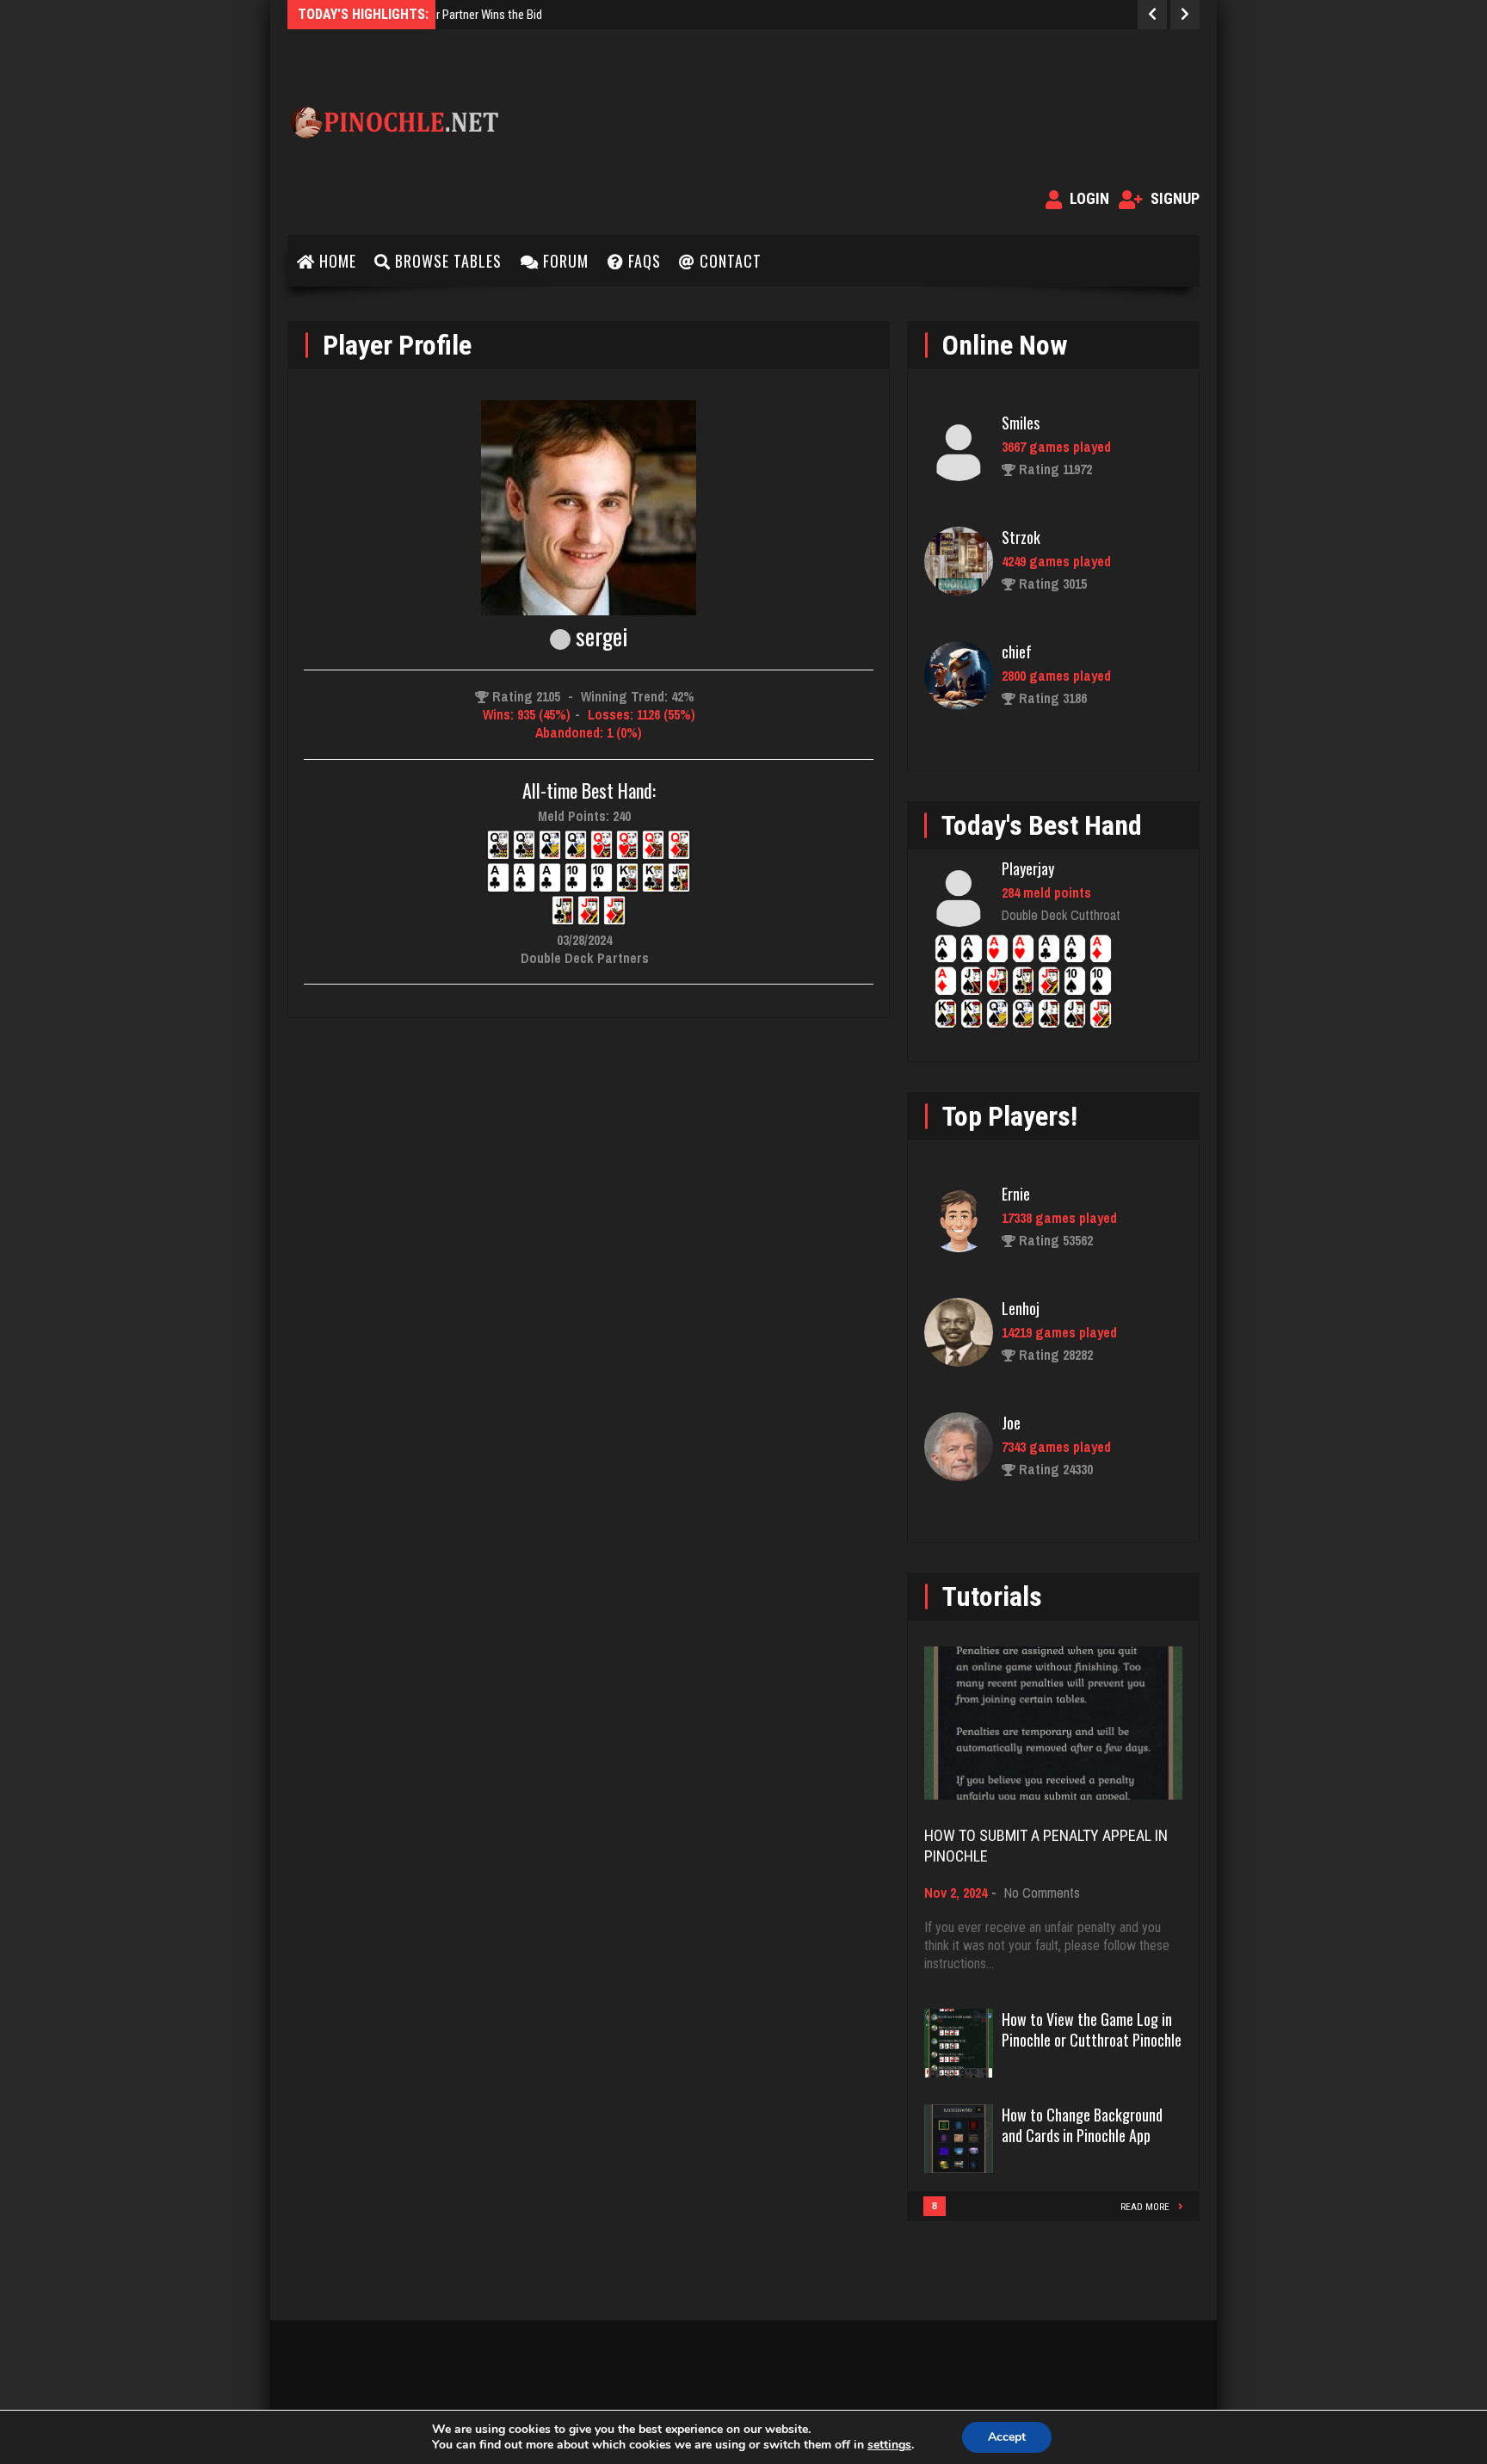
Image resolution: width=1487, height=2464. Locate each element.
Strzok (1021, 537)
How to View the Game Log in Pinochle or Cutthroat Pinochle (1092, 2029)
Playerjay (1028, 868)
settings (889, 2445)
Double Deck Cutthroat (1061, 915)
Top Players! (1010, 1116)
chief (1017, 652)
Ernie (1016, 1194)
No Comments (1042, 1893)
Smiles (1021, 423)
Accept (1007, 2437)
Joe (1011, 1423)
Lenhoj (1021, 1308)
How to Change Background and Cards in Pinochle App (1082, 2125)
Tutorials (992, 1596)
